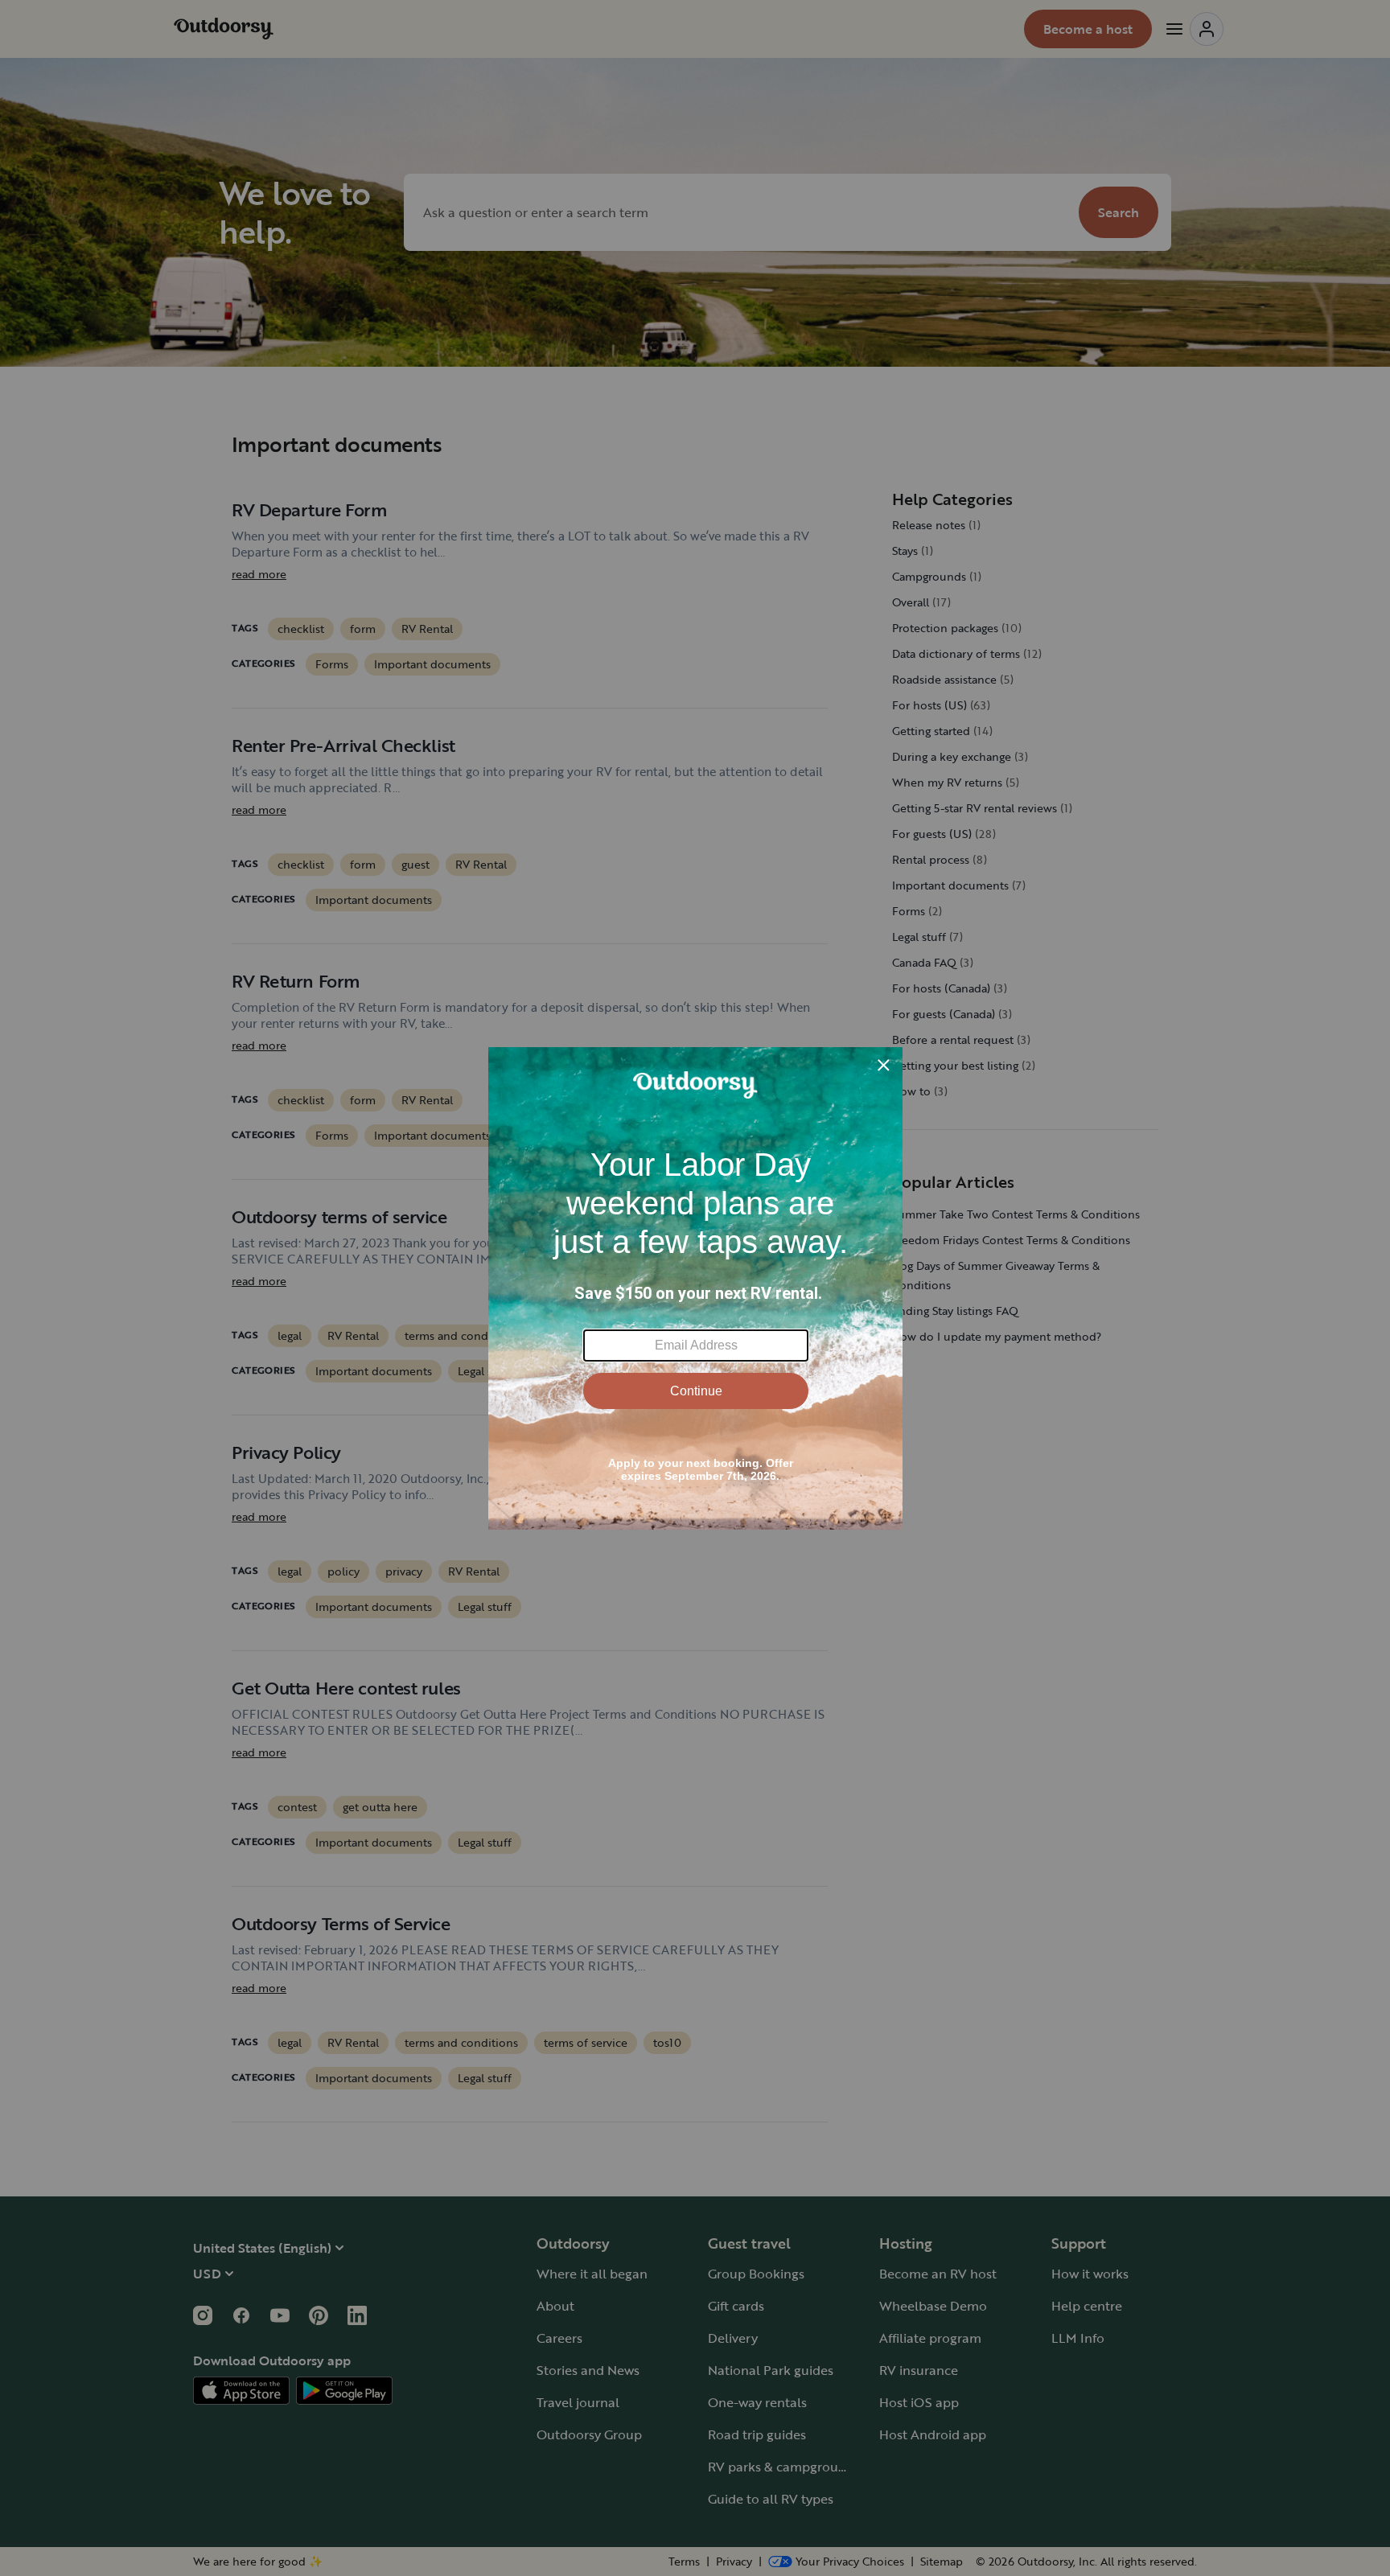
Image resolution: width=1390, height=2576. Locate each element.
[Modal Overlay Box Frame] (695, 1288)
